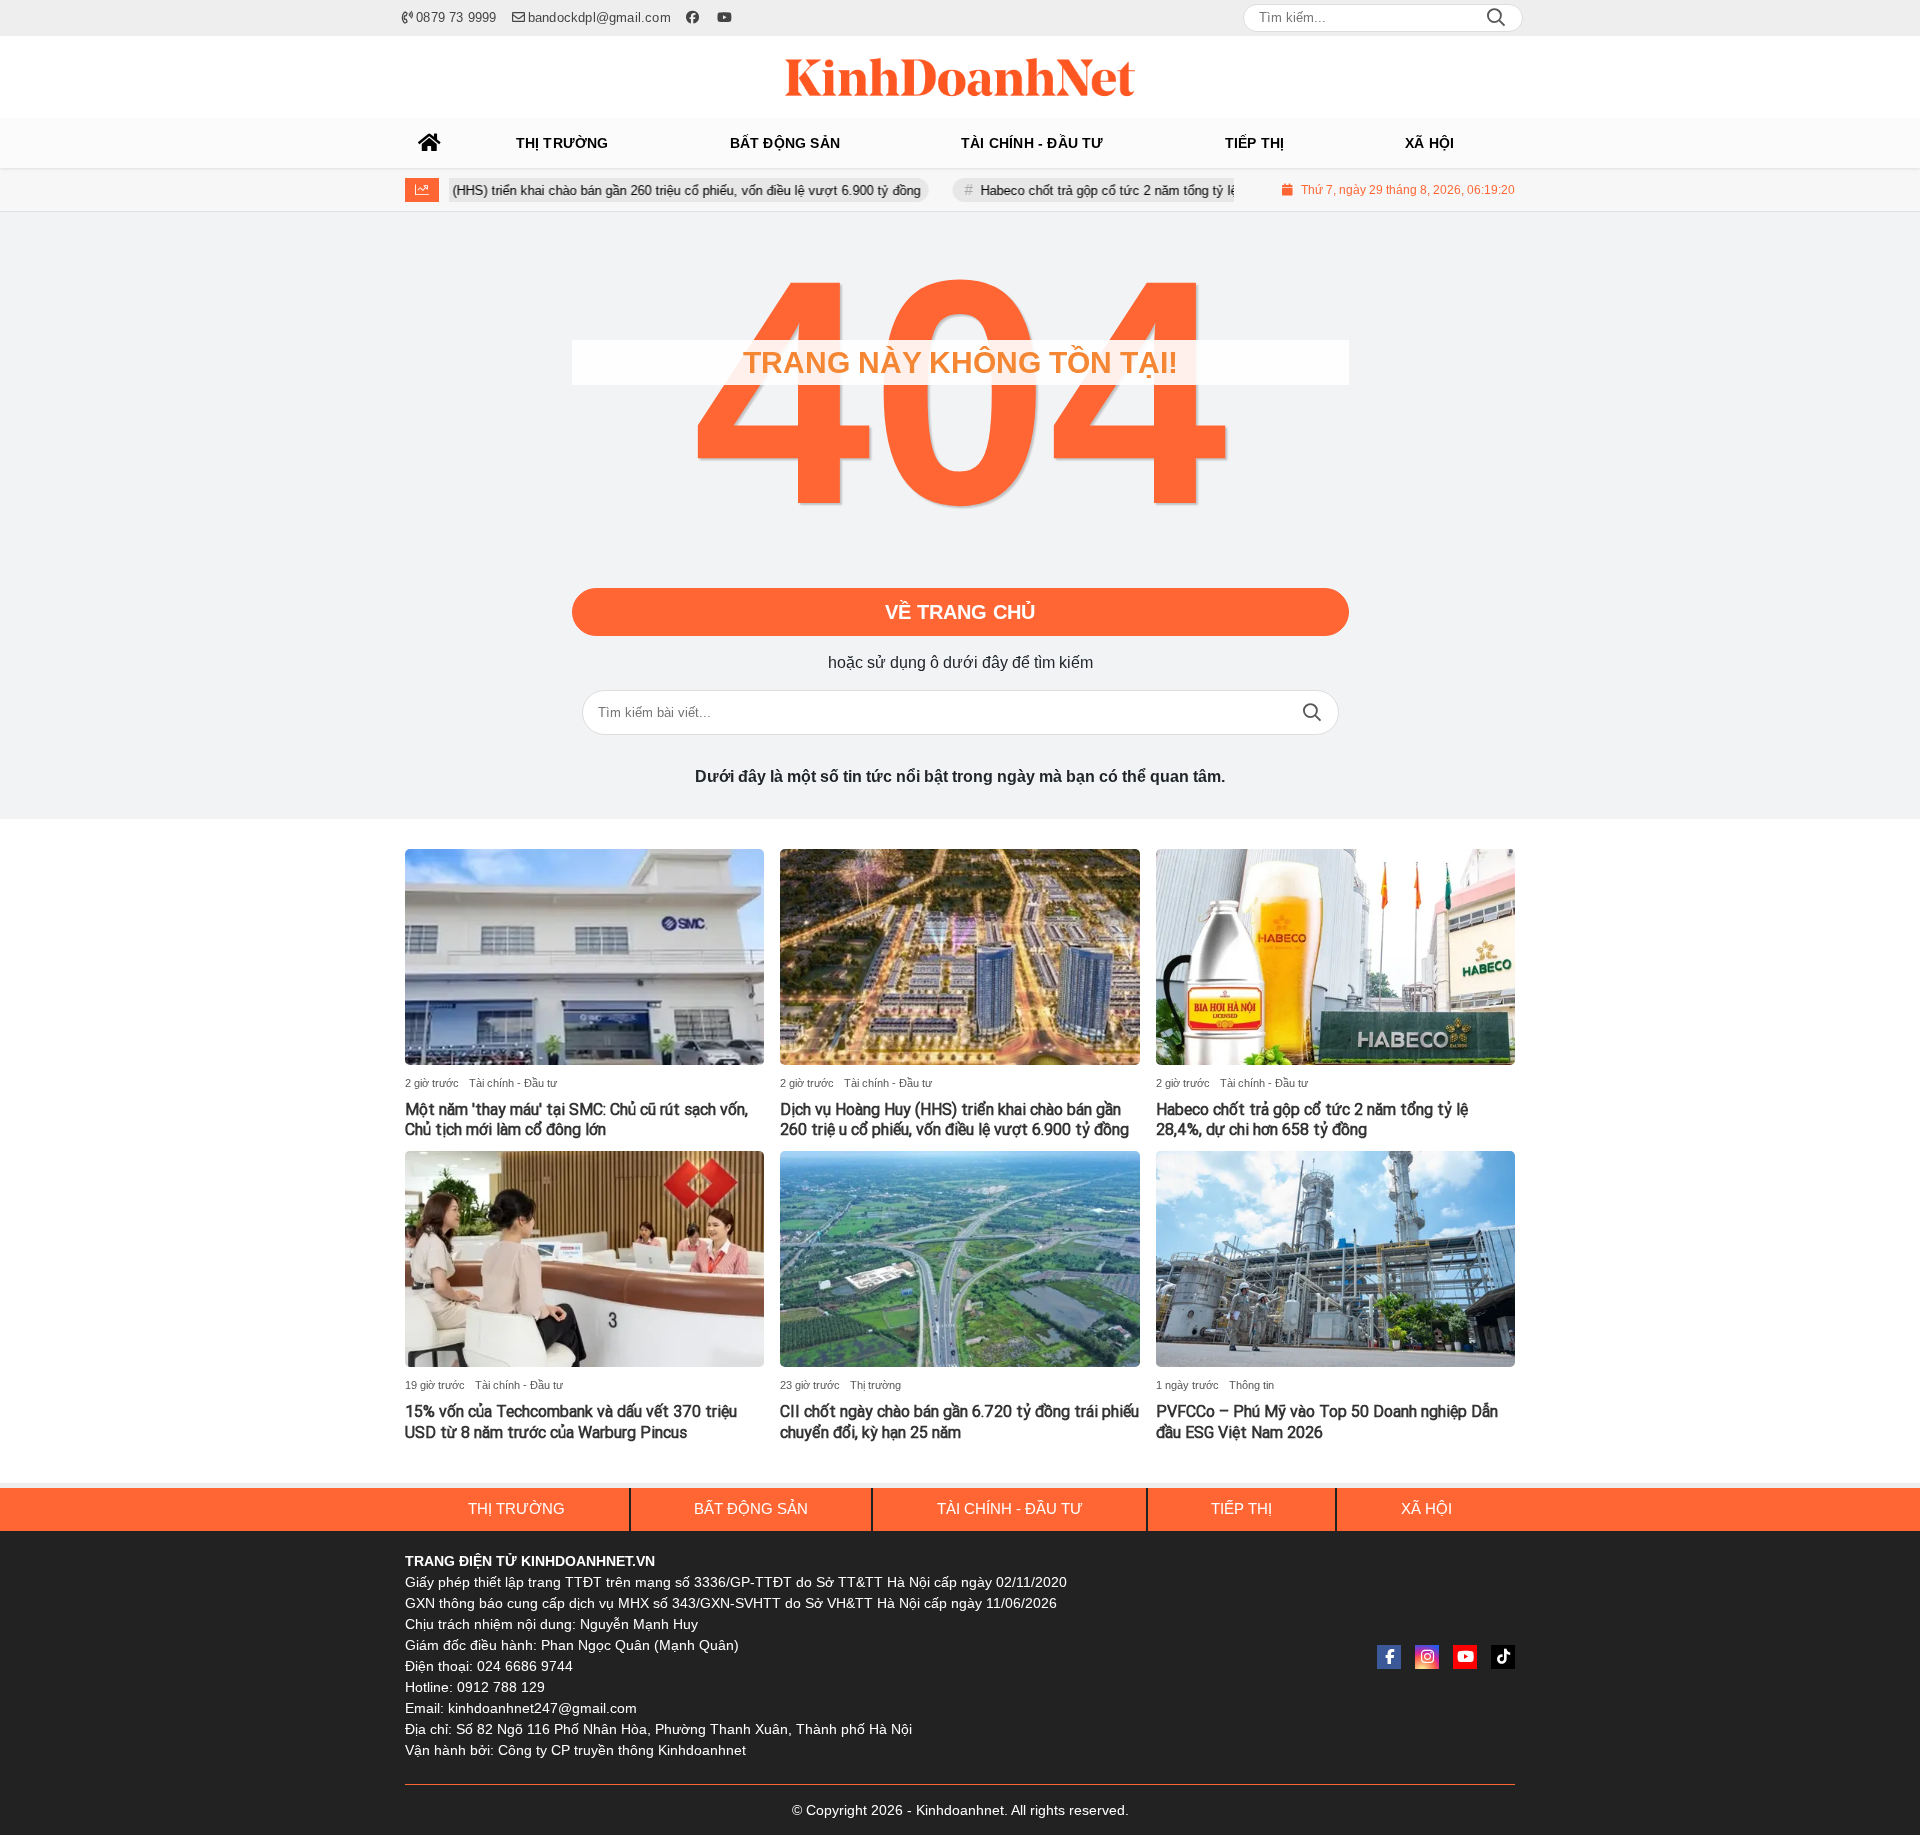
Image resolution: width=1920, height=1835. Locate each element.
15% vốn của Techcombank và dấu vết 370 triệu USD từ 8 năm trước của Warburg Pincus (571, 1422)
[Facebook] (1389, 1657)
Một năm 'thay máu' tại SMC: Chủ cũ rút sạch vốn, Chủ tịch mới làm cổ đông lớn (576, 1120)
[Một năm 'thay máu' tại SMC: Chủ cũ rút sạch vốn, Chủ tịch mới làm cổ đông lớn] (584, 957)
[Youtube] (1465, 1657)
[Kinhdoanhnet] (960, 77)
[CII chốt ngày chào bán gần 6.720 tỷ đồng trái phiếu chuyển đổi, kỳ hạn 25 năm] (959, 1259)
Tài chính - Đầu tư (513, 1083)
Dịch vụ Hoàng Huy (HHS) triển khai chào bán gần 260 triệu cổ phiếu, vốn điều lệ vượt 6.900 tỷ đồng (578, 190)
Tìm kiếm (1312, 712)
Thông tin (1251, 1385)
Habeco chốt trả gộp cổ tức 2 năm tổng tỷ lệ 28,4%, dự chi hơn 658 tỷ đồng (1151, 190)
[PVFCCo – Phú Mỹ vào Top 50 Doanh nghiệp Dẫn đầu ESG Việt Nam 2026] (1335, 1259)
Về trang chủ (960, 612)
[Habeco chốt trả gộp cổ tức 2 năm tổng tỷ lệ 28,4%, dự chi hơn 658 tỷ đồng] (1335, 957)
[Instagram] (1427, 1657)
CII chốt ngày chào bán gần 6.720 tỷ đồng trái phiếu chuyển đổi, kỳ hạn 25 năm (959, 1422)
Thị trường (875, 1385)
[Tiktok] (1503, 1657)
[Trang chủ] (430, 143)
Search (1496, 18)
